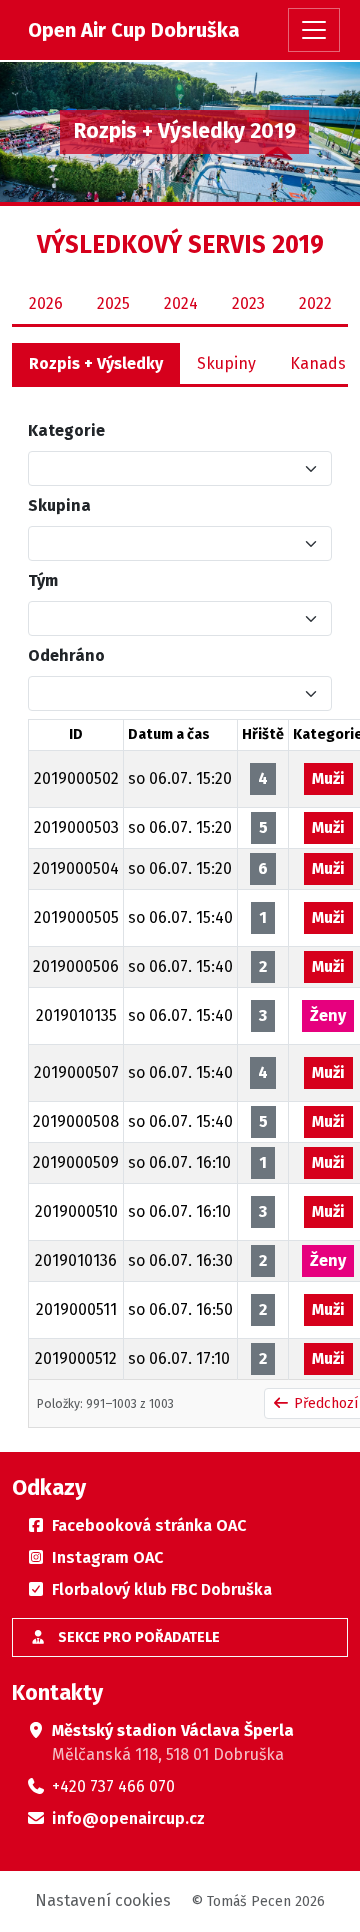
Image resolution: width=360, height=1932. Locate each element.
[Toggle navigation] (314, 30)
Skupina (59, 505)
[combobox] (168, 468)
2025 (113, 303)
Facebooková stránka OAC (149, 1525)
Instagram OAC (107, 1557)
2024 (181, 303)
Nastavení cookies (103, 1900)
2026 (46, 303)
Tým (43, 580)
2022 (315, 303)
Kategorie (66, 430)
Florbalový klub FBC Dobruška (162, 1589)
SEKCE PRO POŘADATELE (137, 1637)
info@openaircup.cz (128, 1818)
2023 (248, 303)
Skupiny (226, 363)
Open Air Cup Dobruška (134, 30)
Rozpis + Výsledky (96, 363)
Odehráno (66, 655)
